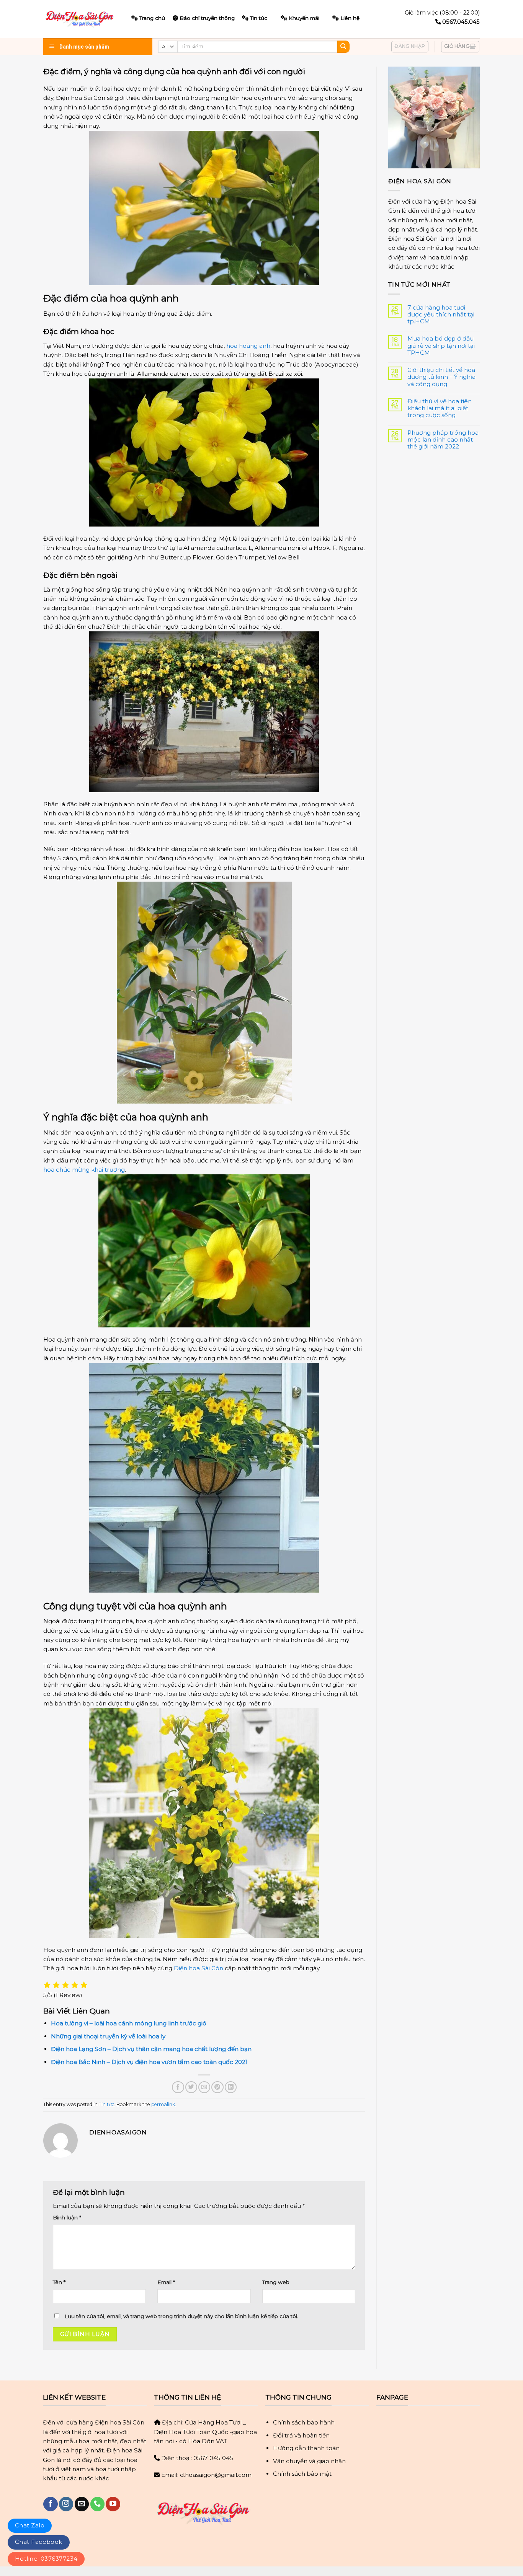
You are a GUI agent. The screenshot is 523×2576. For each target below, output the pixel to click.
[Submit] (343, 47)
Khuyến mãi (304, 18)
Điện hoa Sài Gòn (199, 1968)
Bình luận (67, 2217)
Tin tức (259, 18)
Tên (59, 2282)
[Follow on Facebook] (50, 2504)
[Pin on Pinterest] (217, 2087)
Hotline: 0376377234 (46, 2559)
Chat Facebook (39, 2542)
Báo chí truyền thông (207, 18)
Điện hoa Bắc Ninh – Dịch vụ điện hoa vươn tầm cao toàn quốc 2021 (149, 2062)
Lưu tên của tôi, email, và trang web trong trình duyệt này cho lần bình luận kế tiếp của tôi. (181, 2316)
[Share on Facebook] (178, 2087)
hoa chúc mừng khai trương (84, 1170)
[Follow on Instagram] (66, 2504)
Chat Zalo (30, 2525)
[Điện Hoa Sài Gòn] (82, 19)
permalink (163, 2104)
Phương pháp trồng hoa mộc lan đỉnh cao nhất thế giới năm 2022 (443, 440)
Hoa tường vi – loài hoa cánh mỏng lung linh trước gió (129, 2023)
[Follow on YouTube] (113, 2504)
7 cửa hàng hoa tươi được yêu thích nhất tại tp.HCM (441, 315)
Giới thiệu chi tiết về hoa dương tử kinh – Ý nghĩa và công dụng (441, 377)
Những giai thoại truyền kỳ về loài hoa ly (108, 2036)
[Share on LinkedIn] (231, 2087)
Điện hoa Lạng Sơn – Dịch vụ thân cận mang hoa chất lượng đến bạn (151, 2049)
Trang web (276, 2282)
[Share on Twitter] (191, 2087)
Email (166, 2282)
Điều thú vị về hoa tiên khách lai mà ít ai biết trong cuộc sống (440, 408)
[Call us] (97, 2504)
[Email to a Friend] (204, 2087)
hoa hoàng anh (248, 346)
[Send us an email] (82, 2504)
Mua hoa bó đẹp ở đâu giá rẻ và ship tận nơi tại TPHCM (441, 346)
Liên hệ (350, 18)
